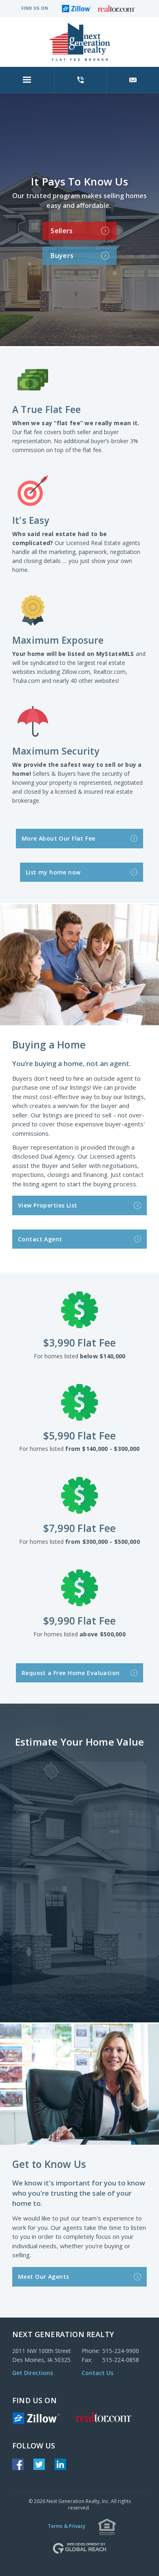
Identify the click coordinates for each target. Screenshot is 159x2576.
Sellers (79, 230)
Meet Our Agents (78, 2276)
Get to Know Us (49, 2164)
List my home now (81, 872)
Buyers (79, 255)
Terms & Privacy (66, 2526)
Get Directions (33, 2373)
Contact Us (97, 2373)
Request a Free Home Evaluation (79, 1672)
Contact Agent (78, 1239)
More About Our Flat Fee (79, 838)
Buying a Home (49, 1045)
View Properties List (78, 1205)
